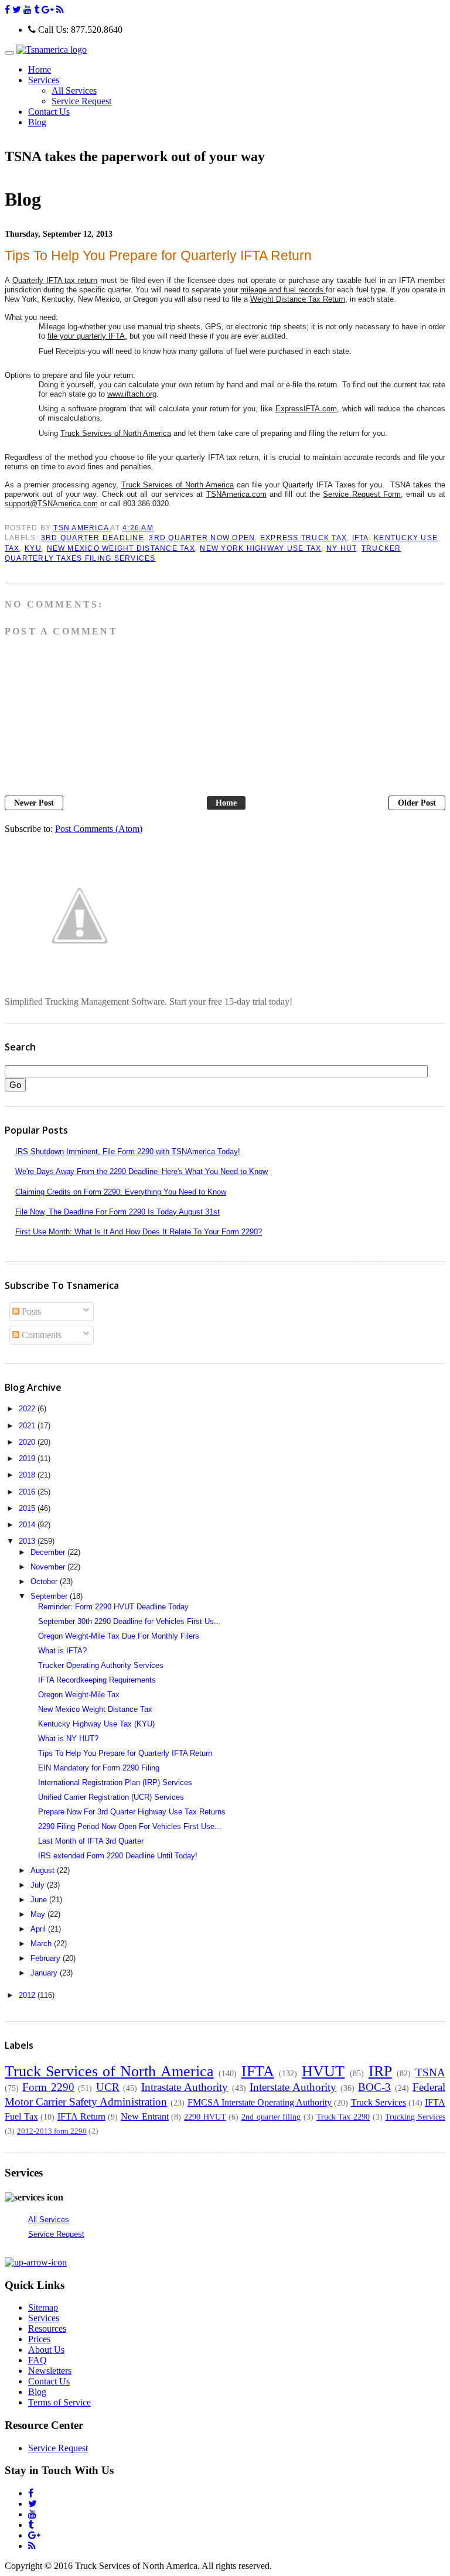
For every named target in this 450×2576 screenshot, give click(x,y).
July (39, 1885)
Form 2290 (48, 2087)
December (49, 1552)
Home (40, 69)
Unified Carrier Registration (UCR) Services (111, 1797)
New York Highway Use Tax (260, 548)
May (39, 1914)
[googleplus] (48, 10)
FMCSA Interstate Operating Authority (260, 2102)
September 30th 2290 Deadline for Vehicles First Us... (129, 1621)
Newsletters (50, 2371)
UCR (108, 2087)
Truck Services (379, 2102)
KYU (33, 548)
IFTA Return (81, 2116)
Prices (39, 2339)
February (47, 1958)
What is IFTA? (62, 1651)
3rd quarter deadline (93, 538)
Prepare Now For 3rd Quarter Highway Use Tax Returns (132, 1812)
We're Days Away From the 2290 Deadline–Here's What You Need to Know (142, 1171)
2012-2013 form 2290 (52, 2131)
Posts (30, 1311)
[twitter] (17, 10)
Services (44, 2318)
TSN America (82, 528)
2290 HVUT (205, 2117)
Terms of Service (59, 2402)
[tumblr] (37, 10)
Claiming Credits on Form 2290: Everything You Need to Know (121, 1192)
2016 (28, 1492)
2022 (28, 1409)
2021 (28, 1426)
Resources (47, 2328)
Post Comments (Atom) (99, 829)
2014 (28, 1525)
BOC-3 (374, 2087)
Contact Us (49, 112)
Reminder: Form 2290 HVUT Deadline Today (113, 1607)
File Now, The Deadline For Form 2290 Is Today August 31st (117, 1212)
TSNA (430, 2072)
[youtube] (28, 10)
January (45, 1973)
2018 (28, 1475)
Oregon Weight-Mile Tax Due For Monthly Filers (119, 1636)
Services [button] (44, 80)
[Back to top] (36, 2262)
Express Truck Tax (304, 538)
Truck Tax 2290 (343, 2117)
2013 (28, 1541)
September (50, 1596)
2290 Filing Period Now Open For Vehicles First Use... (130, 1826)
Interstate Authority (293, 2087)
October (45, 1582)
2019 (28, 1458)
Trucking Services (415, 2117)
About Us (46, 2350)
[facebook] (7, 10)
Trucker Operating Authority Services (101, 1665)
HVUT (323, 2071)
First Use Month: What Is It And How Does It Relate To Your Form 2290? (139, 1232)
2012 (28, 1995)
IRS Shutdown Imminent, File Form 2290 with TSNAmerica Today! (128, 1151)
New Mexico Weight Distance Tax (121, 548)
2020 (28, 1442)
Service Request (81, 101)
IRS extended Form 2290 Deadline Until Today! (118, 1856)
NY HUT (342, 548)
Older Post (417, 803)
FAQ (37, 2360)
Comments (40, 1335)
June (40, 1900)
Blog (37, 122)
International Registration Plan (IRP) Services (115, 1782)
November (49, 1567)
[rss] (60, 10)
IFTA (361, 538)
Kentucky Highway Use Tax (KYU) (96, 1724)
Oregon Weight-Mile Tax (79, 1695)
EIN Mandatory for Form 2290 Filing (99, 1768)
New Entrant (145, 2116)
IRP (380, 2071)
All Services (74, 91)
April (39, 1929)
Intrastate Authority (185, 2087)
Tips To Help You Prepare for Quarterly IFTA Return (125, 1753)
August (44, 1870)
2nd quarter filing (271, 2117)
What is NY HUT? (68, 1739)
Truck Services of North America (109, 2071)
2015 (28, 1508)
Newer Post (34, 803)
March (42, 1944)
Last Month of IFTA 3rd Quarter (91, 1841)
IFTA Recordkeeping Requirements (97, 1680)
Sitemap (43, 2307)
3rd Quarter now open (202, 538)
